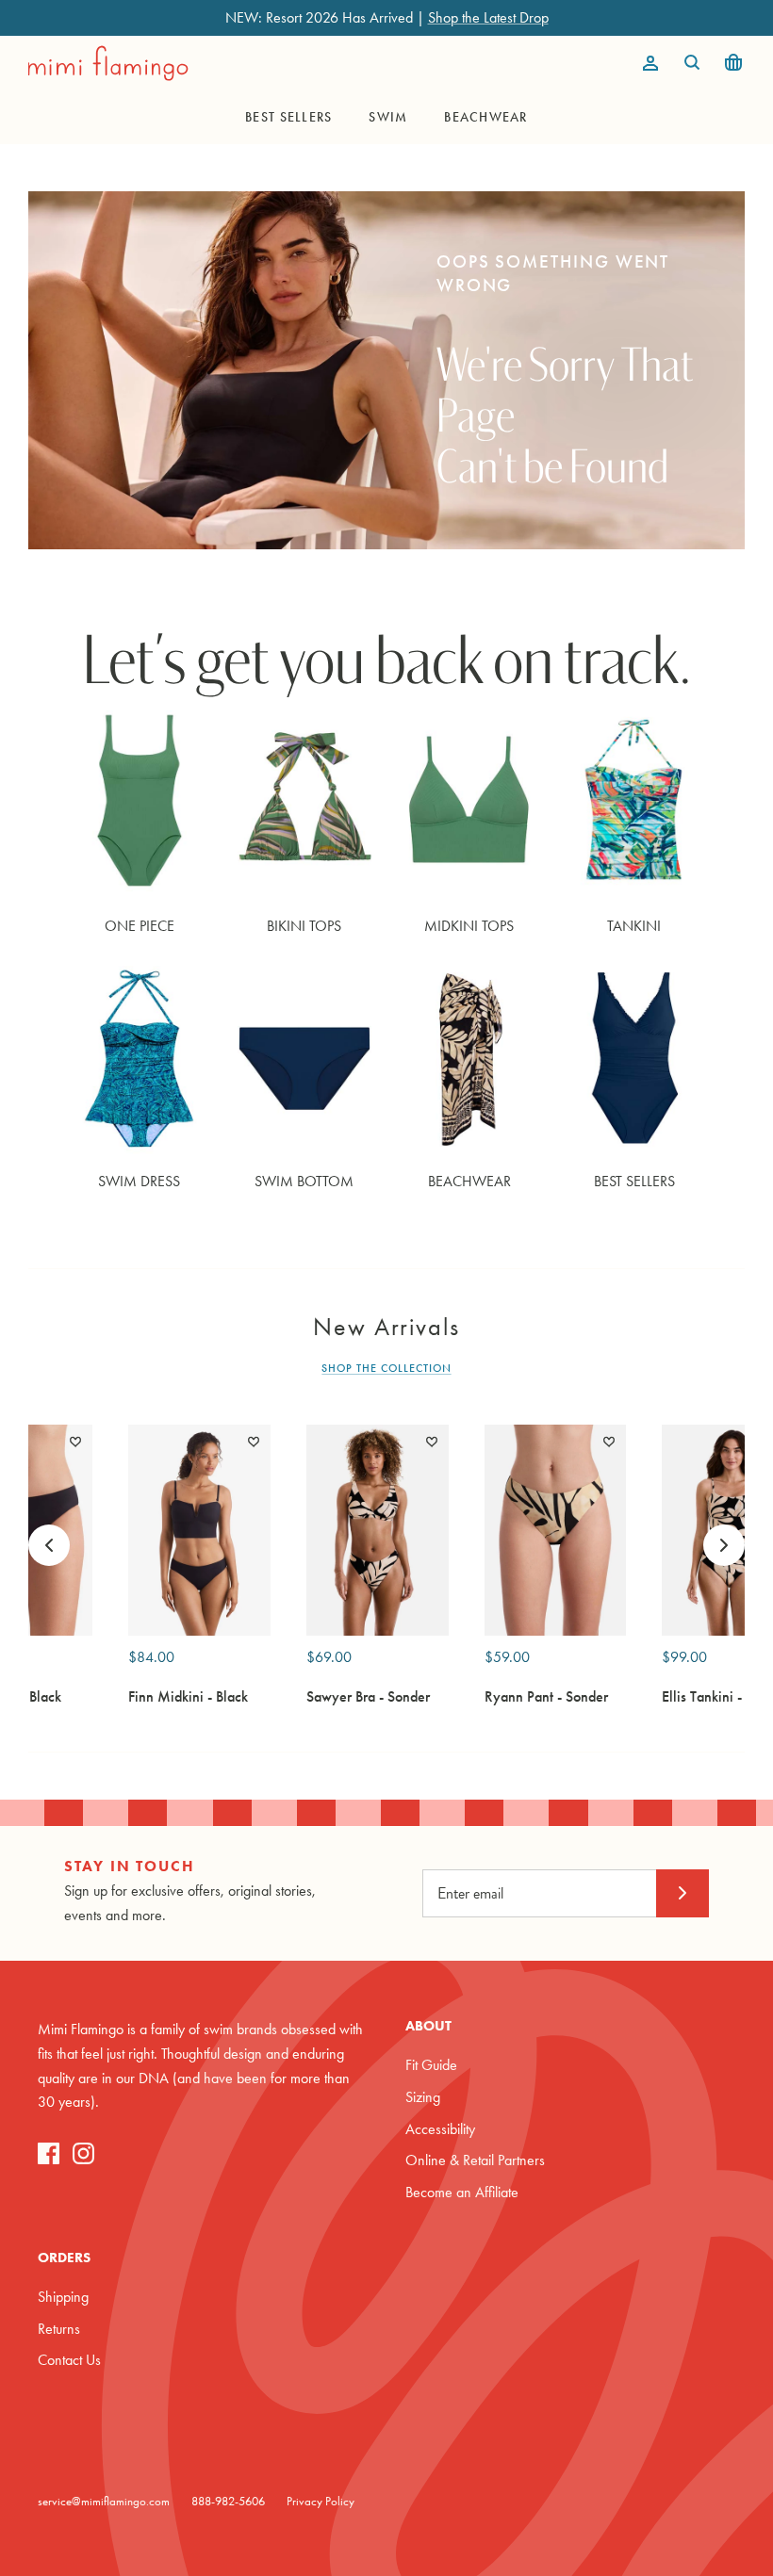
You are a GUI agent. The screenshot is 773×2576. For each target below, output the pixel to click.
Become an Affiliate (462, 2192)
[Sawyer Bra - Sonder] (378, 1531)
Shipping (63, 2297)
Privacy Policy (321, 2501)
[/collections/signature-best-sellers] (634, 1060)
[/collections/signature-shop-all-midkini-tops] (469, 804)
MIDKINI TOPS (469, 926)
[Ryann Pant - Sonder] (556, 1531)
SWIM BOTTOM (304, 1181)
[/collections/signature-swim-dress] (139, 1060)
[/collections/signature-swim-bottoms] (304, 1060)
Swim (388, 117)
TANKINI (634, 926)
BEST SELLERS (634, 1181)
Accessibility (440, 2129)
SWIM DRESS (139, 1181)
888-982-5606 (228, 2501)
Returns (59, 2329)
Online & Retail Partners (475, 2160)
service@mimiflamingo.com (104, 2501)
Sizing (423, 2097)
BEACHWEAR (469, 1181)
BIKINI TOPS (304, 926)
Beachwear (485, 117)
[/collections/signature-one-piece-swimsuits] (139, 804)
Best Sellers (288, 117)
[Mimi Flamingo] (108, 63)
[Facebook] (49, 2153)
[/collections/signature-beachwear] (469, 1060)
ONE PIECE (140, 926)
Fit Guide (431, 2065)
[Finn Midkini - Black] (199, 1531)
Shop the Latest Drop (488, 17)
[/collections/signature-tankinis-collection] (634, 804)
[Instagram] (83, 2153)
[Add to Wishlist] (75, 1442)
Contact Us (69, 2360)
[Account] (647, 63)
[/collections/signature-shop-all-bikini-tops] (304, 804)
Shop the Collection (386, 1368)
